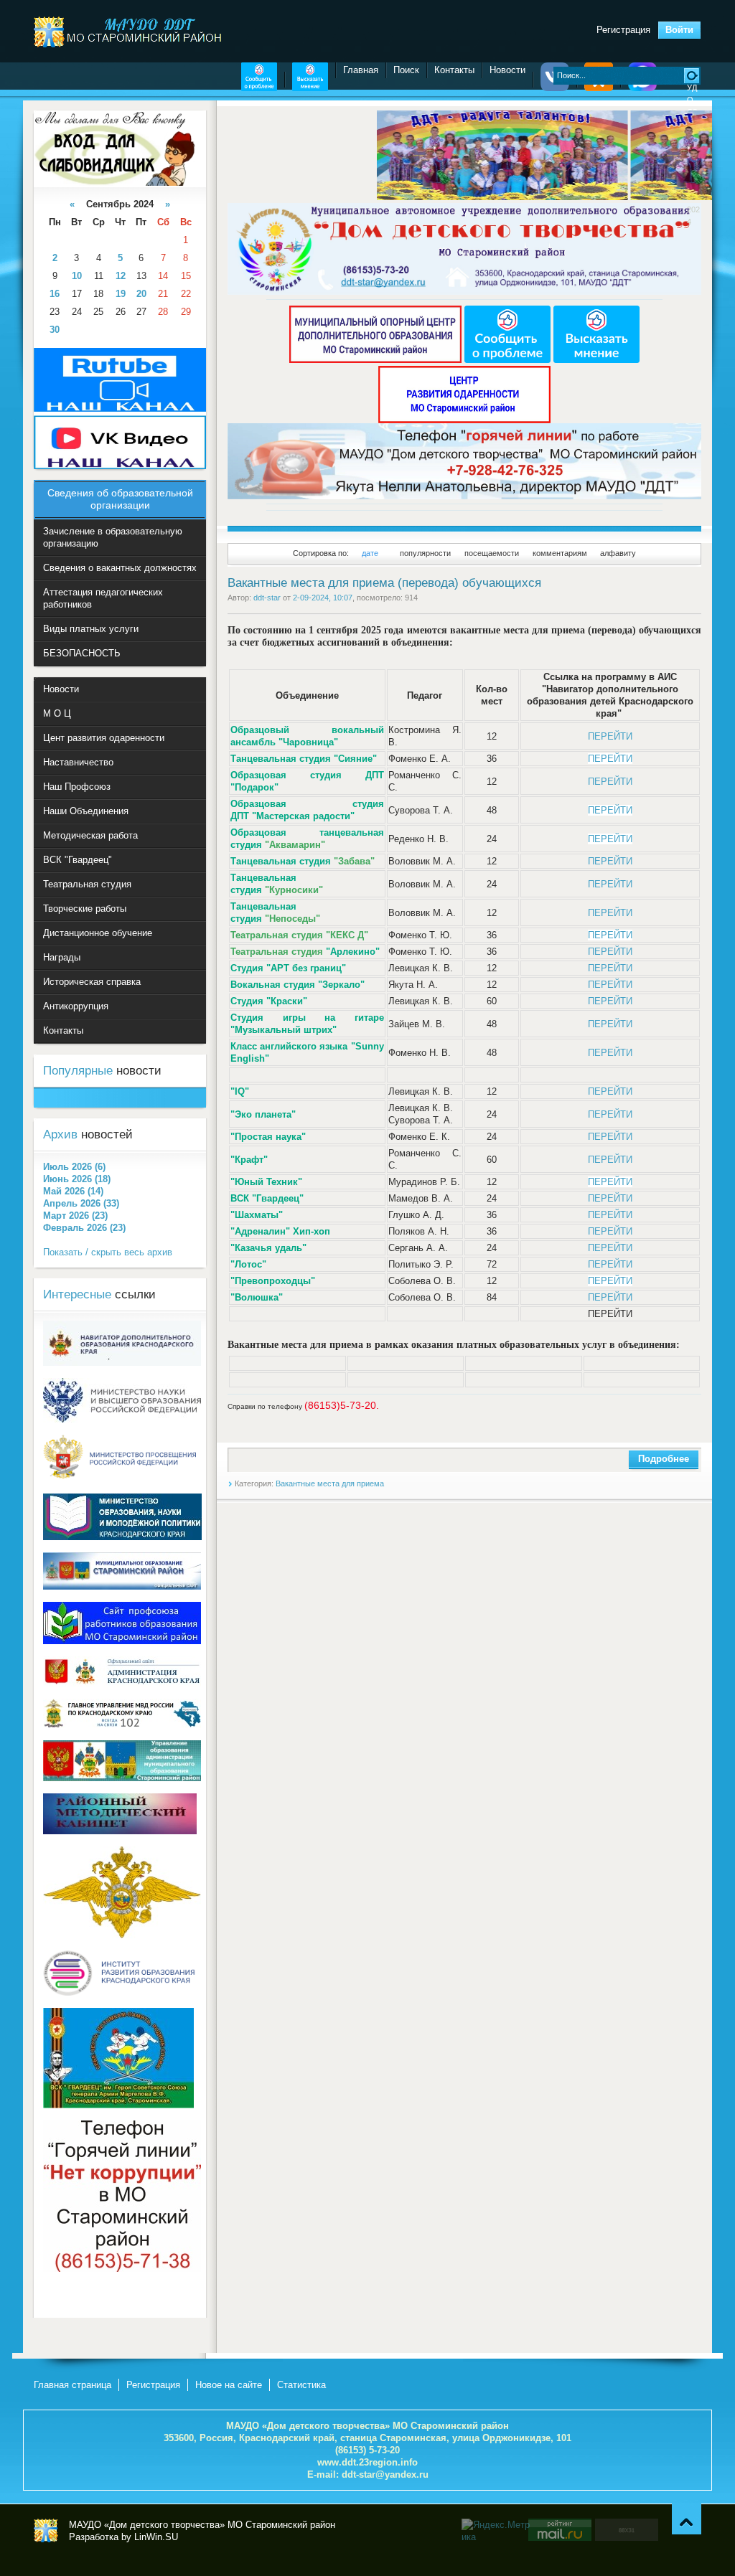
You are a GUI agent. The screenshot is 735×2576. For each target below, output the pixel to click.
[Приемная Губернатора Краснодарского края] (122, 1683)
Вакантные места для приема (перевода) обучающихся (384, 583)
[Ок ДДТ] (599, 88)
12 (121, 276)
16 (55, 294)
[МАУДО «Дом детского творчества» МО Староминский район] (129, 32)
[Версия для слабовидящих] (114, 183)
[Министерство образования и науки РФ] (122, 1419)
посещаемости (492, 553)
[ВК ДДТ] (555, 88)
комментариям (560, 553)
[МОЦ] (377, 360)
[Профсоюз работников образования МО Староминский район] (122, 1641)
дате (370, 553)
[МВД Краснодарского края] (122, 1725)
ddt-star (267, 598)
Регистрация (623, 30)
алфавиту (618, 553)
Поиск (406, 70)
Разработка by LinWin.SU (123, 2537)
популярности (425, 553)
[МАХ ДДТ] (642, 88)
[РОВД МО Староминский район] (122, 1935)
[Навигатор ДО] (122, 1363)
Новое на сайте (229, 2385)
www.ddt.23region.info (367, 2462)
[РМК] (120, 1831)
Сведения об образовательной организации (120, 499)
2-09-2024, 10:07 (323, 598)
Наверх (687, 2519)
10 (77, 276)
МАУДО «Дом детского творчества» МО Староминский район (46, 2531)
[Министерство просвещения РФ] (122, 1478)
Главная (361, 70)
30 (55, 330)
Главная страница (72, 2385)
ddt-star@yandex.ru (385, 2474)
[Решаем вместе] (259, 88)
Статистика (301, 2385)
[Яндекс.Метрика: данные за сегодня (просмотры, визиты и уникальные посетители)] (497, 2531)
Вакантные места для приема (330, 1483)
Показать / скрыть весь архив (108, 1252)
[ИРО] (122, 1992)
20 (141, 294)
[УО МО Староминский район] (122, 1778)
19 (121, 294)
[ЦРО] (464, 420)
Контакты (454, 70)
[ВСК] (118, 2105)
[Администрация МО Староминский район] (122, 1586)
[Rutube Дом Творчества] (120, 409)
